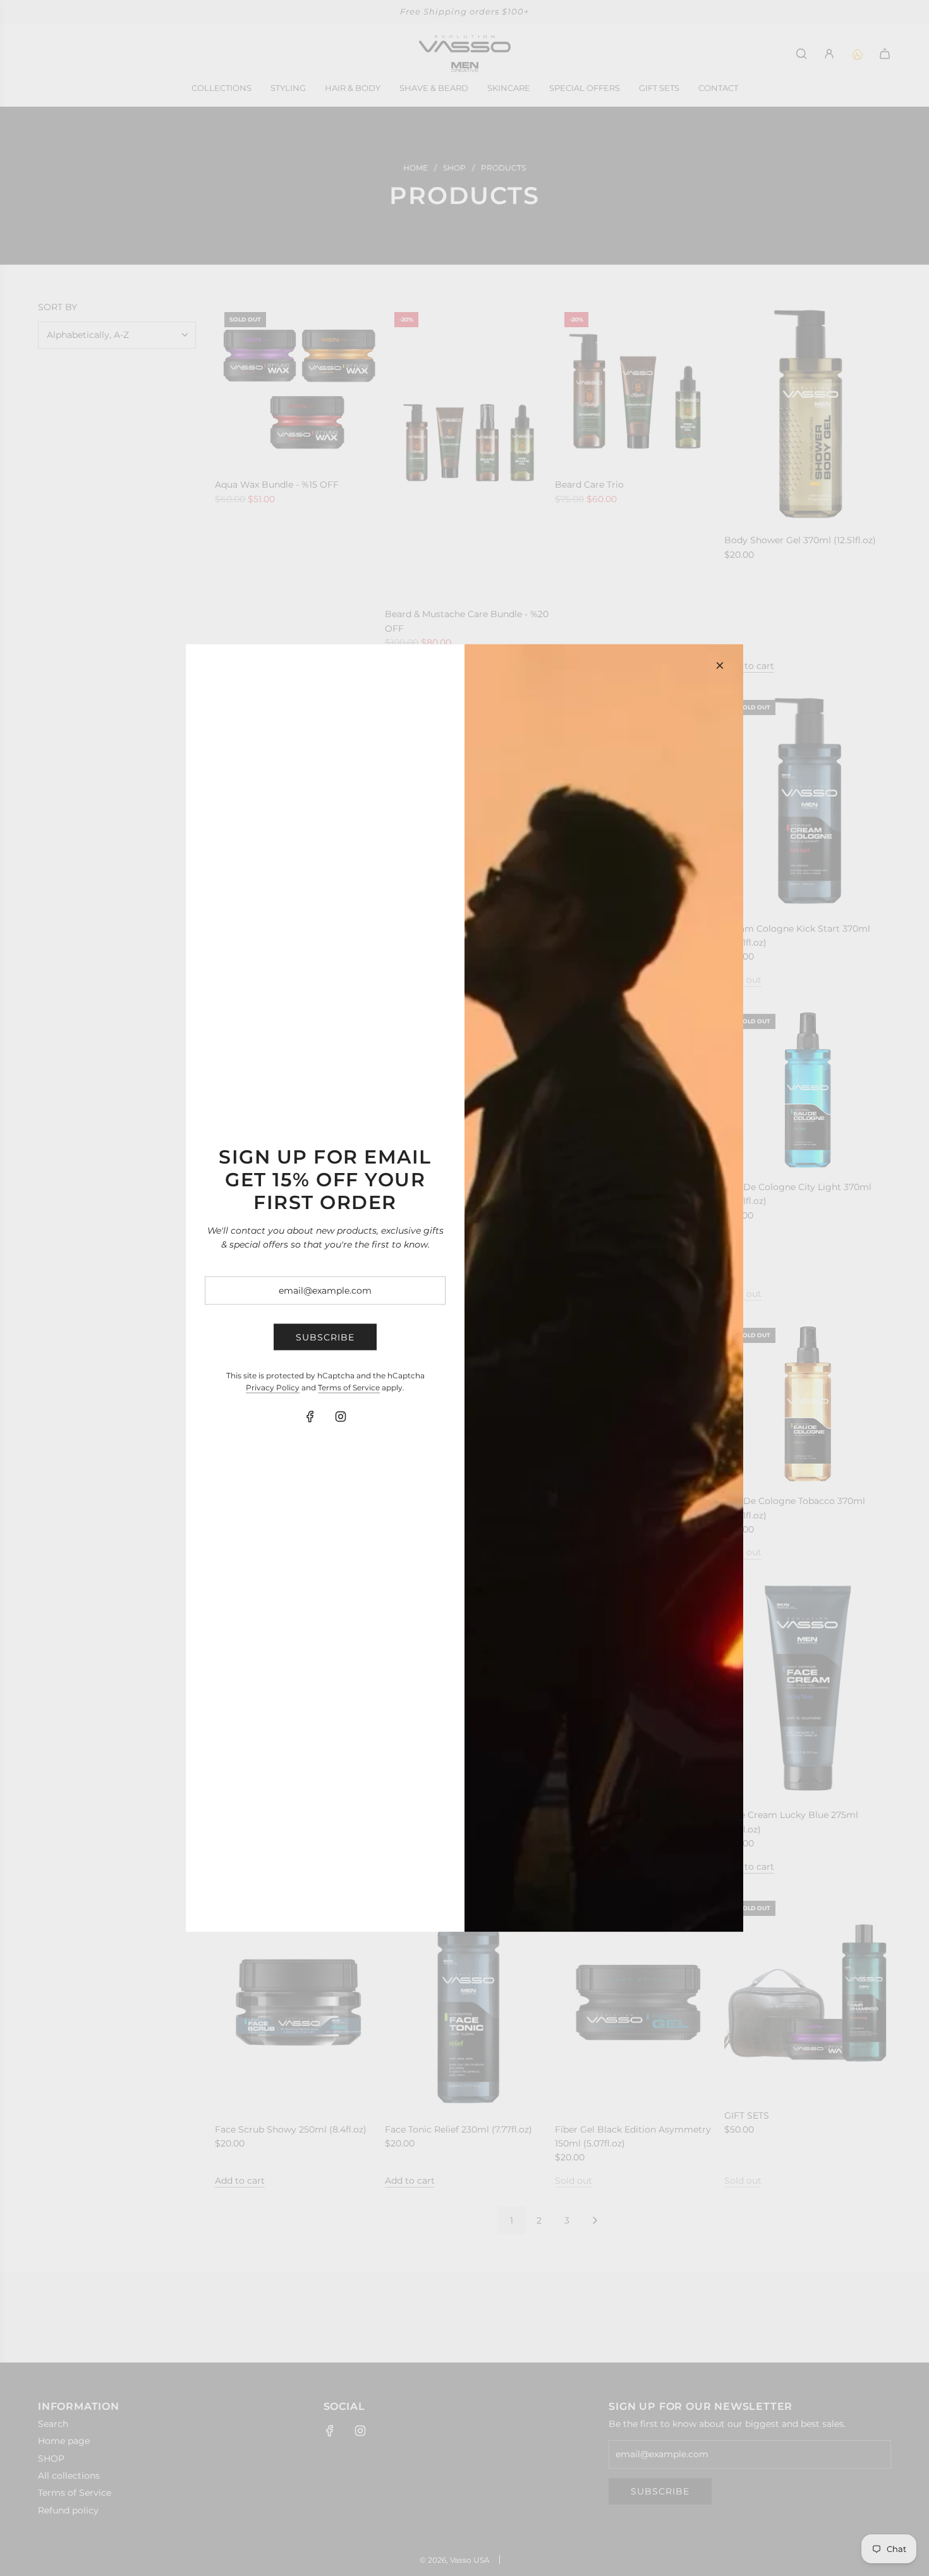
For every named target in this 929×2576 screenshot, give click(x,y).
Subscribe (325, 1337)
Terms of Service (349, 1387)
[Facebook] (310, 1417)
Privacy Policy (273, 1387)
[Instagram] (341, 1417)
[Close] (720, 666)
